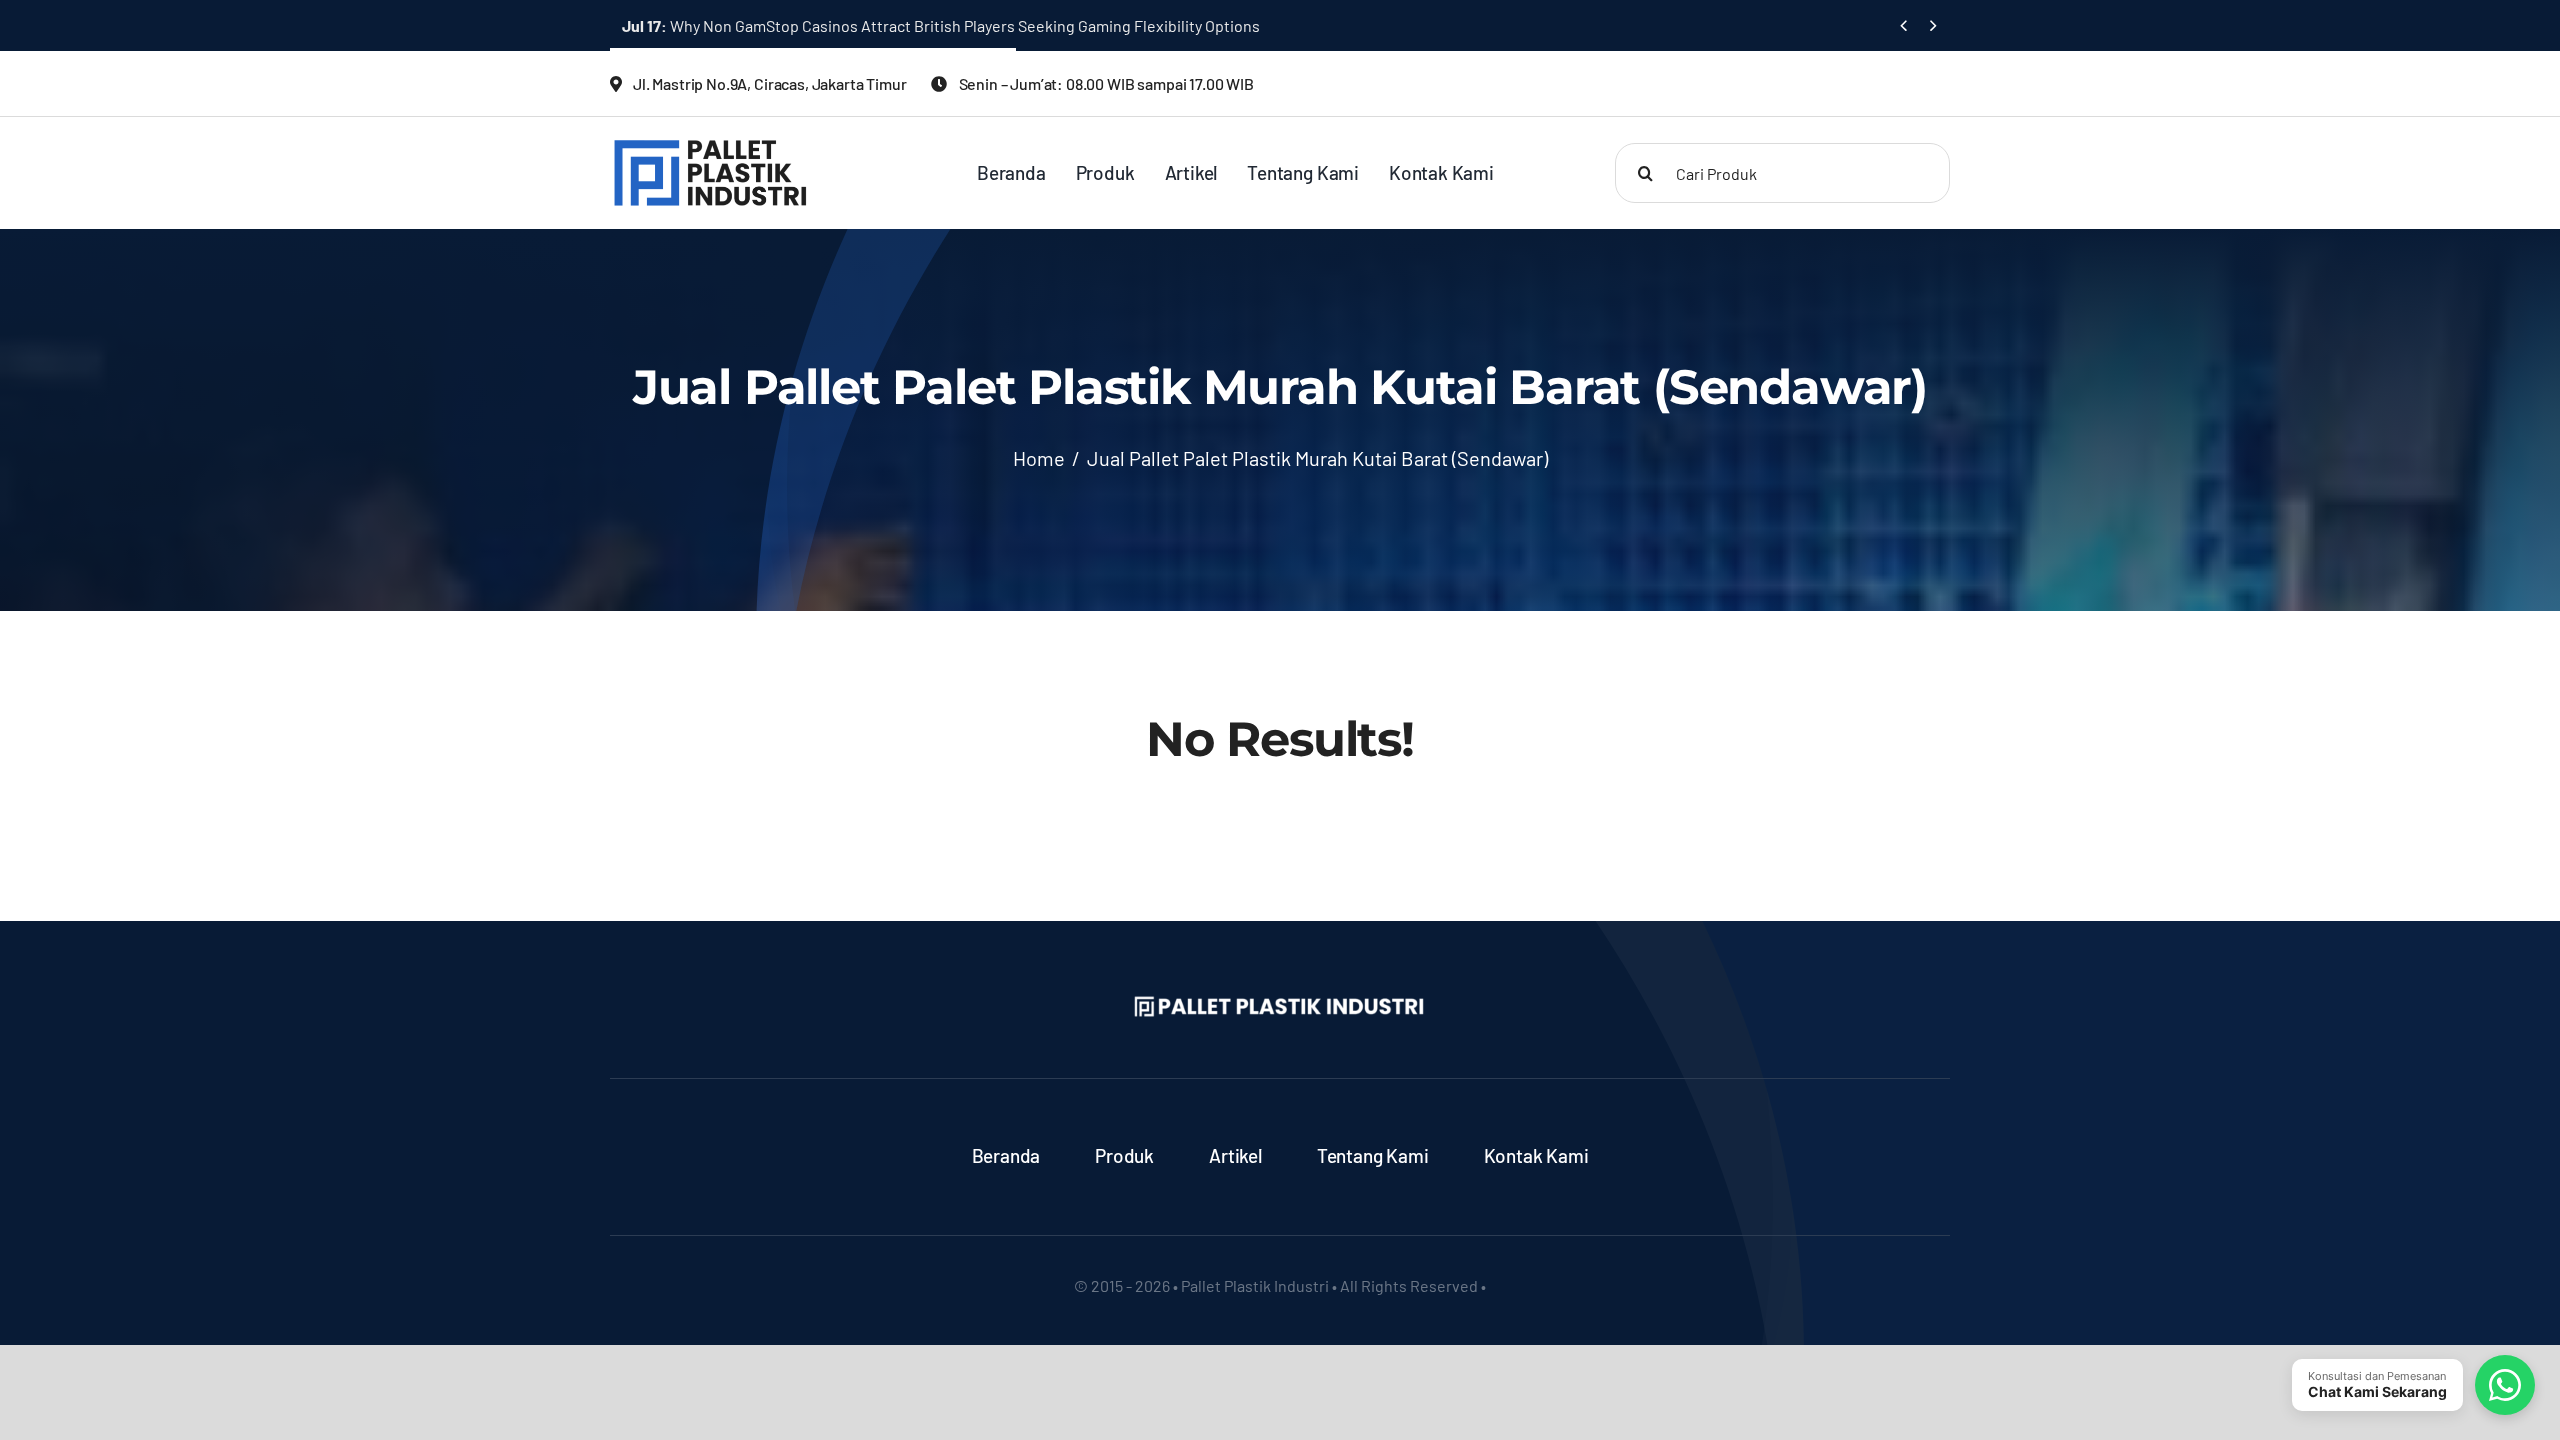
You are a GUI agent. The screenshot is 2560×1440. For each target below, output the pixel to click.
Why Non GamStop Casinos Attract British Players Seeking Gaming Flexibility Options (941, 25)
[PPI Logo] (710, 146)
